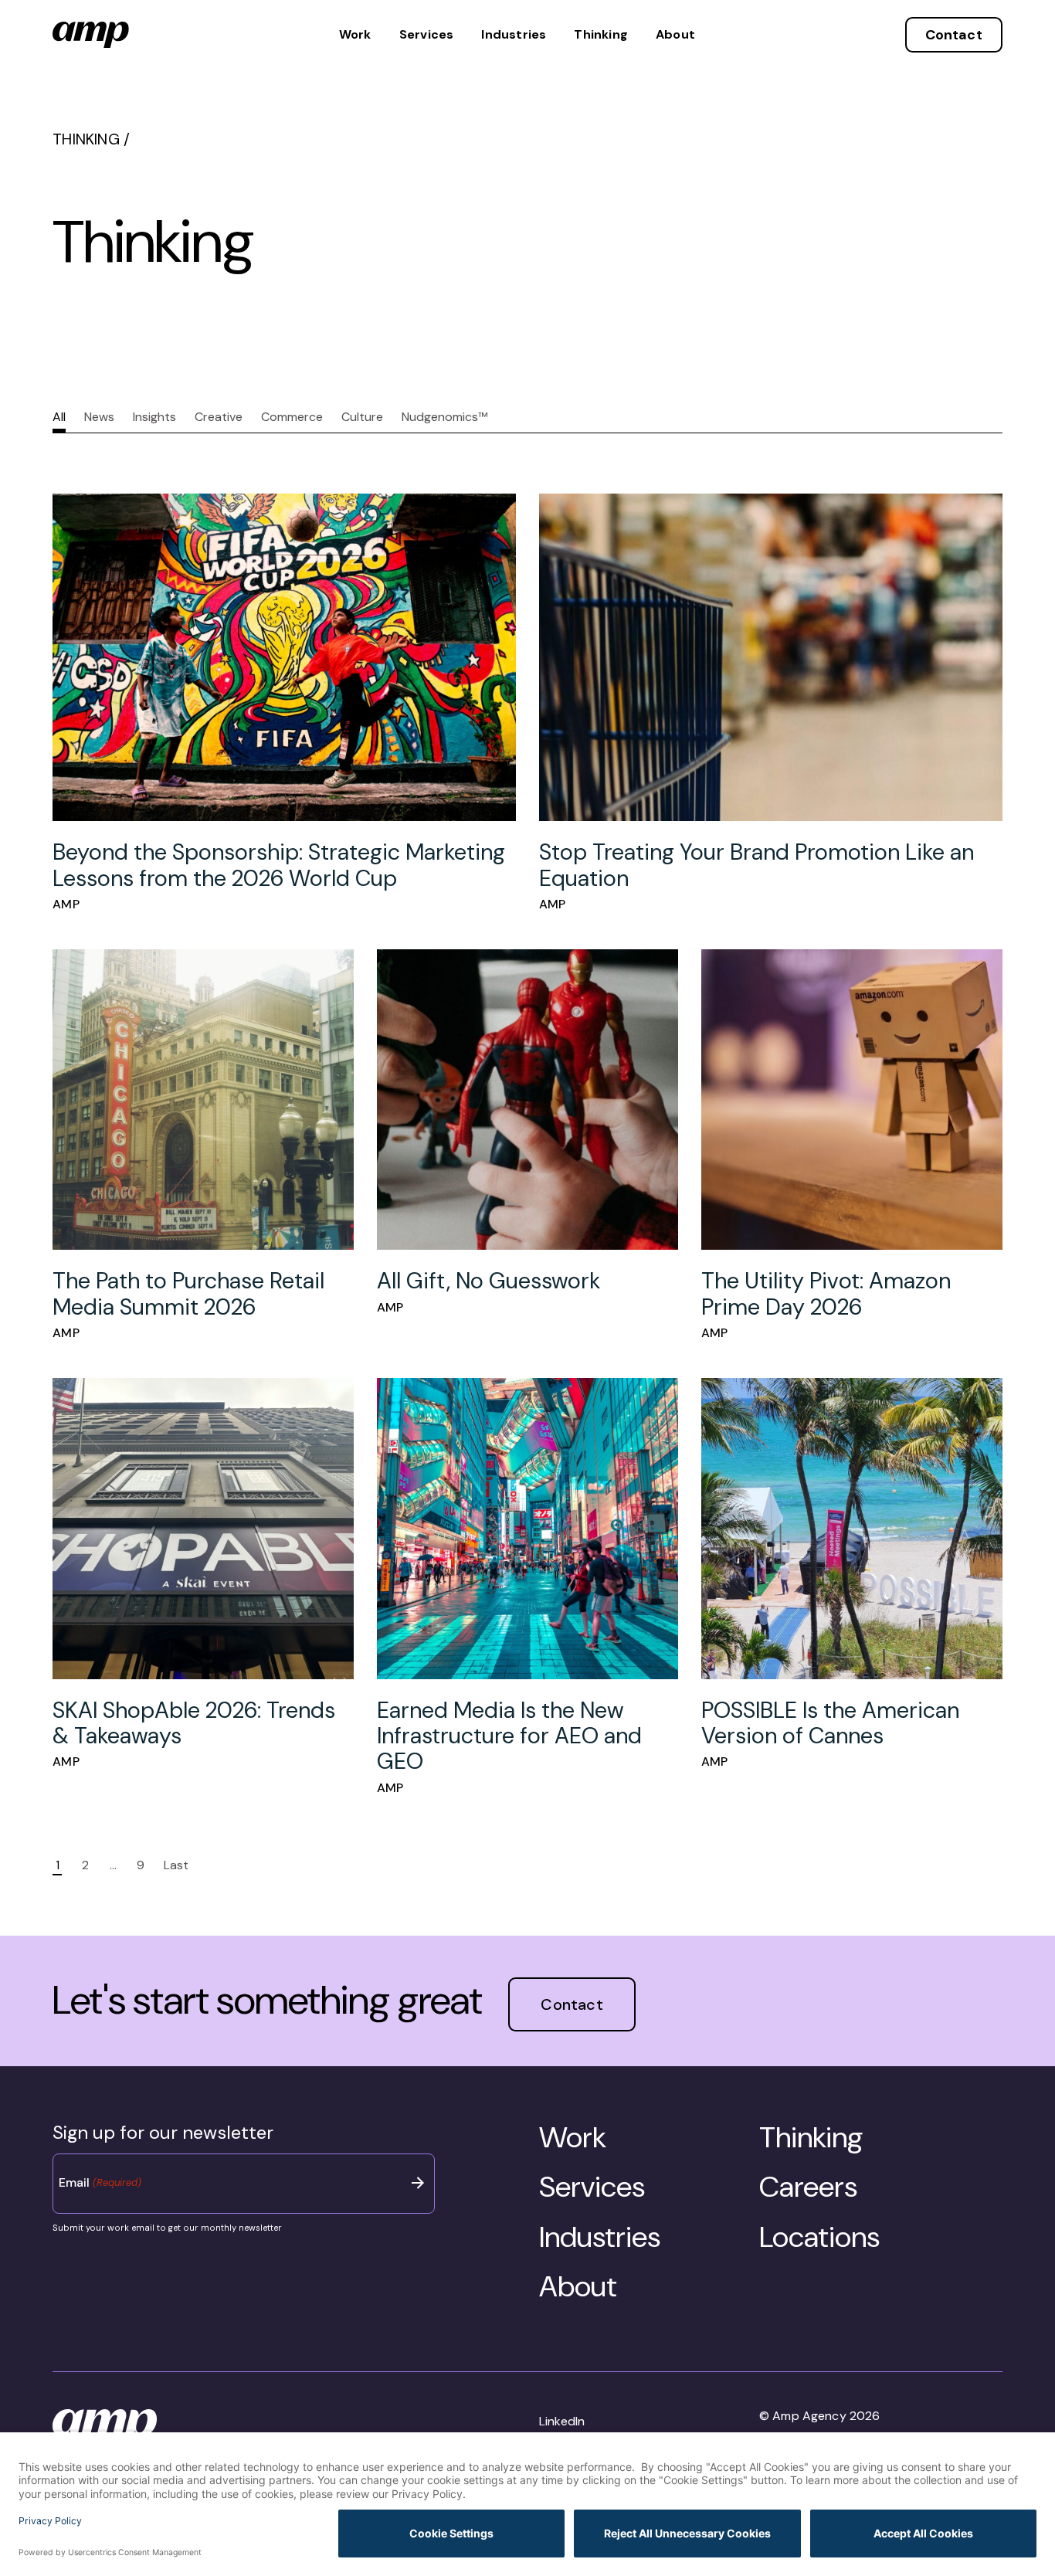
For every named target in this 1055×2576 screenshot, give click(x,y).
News (99, 417)
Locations (819, 2237)
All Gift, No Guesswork (488, 1281)
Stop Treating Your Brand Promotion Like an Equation (756, 865)
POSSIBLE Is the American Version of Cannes (830, 1723)
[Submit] (418, 2183)
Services (427, 35)
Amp (66, 904)
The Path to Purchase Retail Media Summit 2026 (188, 1293)
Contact (954, 35)
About (675, 35)
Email (100, 2182)
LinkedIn (562, 2421)
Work (355, 35)
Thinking (601, 35)
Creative (219, 417)
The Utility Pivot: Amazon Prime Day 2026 (826, 1293)
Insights (154, 417)
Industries (514, 35)
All (59, 417)
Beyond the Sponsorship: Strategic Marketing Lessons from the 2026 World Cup (279, 865)
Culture (362, 417)
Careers (808, 2187)
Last (176, 1865)
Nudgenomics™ (444, 417)
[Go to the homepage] (91, 35)
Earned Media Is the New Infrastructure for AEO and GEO (509, 1736)
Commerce (292, 417)
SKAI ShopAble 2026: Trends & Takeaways (194, 1723)
